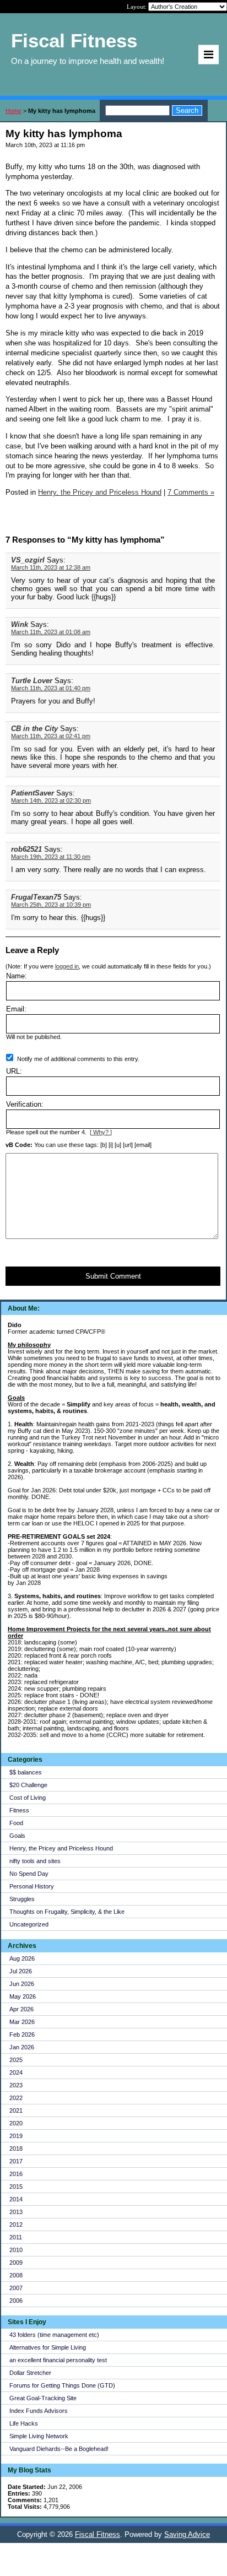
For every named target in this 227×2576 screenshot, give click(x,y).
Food (16, 1823)
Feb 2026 (22, 2034)
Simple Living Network (39, 2436)
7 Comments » (191, 492)
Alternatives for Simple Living (48, 2347)
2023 (16, 2085)
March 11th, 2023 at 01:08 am (51, 632)
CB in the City (34, 729)
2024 (16, 2072)
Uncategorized (29, 1924)
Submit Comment (113, 1276)
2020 (16, 2123)
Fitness (19, 1810)
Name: (17, 976)
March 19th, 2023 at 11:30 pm (51, 857)
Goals (17, 1836)
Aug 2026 (22, 1958)
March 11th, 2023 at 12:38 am (51, 567)
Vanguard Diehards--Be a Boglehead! (59, 2449)
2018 (16, 2149)
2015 (16, 2187)
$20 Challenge (28, 1785)
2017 (16, 2161)
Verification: (25, 1104)
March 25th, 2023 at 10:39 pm (51, 905)
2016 (16, 2174)
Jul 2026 (21, 1971)
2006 (16, 2301)
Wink (20, 624)
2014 (16, 2199)
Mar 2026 (22, 2022)
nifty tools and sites (35, 1861)
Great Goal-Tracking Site (43, 2398)
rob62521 (26, 849)
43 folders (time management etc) (54, 2335)
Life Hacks (24, 2423)
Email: (16, 1009)
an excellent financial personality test (58, 2360)
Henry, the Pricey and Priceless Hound (61, 1848)
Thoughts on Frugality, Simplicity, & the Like (67, 1912)
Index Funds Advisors (39, 2411)
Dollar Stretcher (30, 2373)
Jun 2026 (22, 1984)
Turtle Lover (32, 681)
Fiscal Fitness (98, 2534)
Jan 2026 (22, 2047)
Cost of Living (28, 1798)
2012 (16, 2225)
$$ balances (26, 1772)
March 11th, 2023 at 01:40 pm (51, 688)
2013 (16, 2212)
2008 (16, 2275)
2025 (16, 2060)
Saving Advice (187, 2534)
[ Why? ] (101, 1132)
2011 (16, 2237)
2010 (16, 2250)
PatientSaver (33, 793)
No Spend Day (29, 1874)
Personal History (32, 1886)
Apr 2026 (21, 2009)
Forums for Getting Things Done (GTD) (62, 2385)
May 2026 (23, 1996)
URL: (14, 1071)
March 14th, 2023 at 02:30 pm (51, 800)
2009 (16, 2263)
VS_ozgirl (28, 560)
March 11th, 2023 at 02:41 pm (51, 736)
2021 (16, 2110)
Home (13, 111)
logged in (67, 966)
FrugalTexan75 (36, 897)
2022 (16, 2098)
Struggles (22, 1899)
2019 (16, 2136)
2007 (16, 2288)
